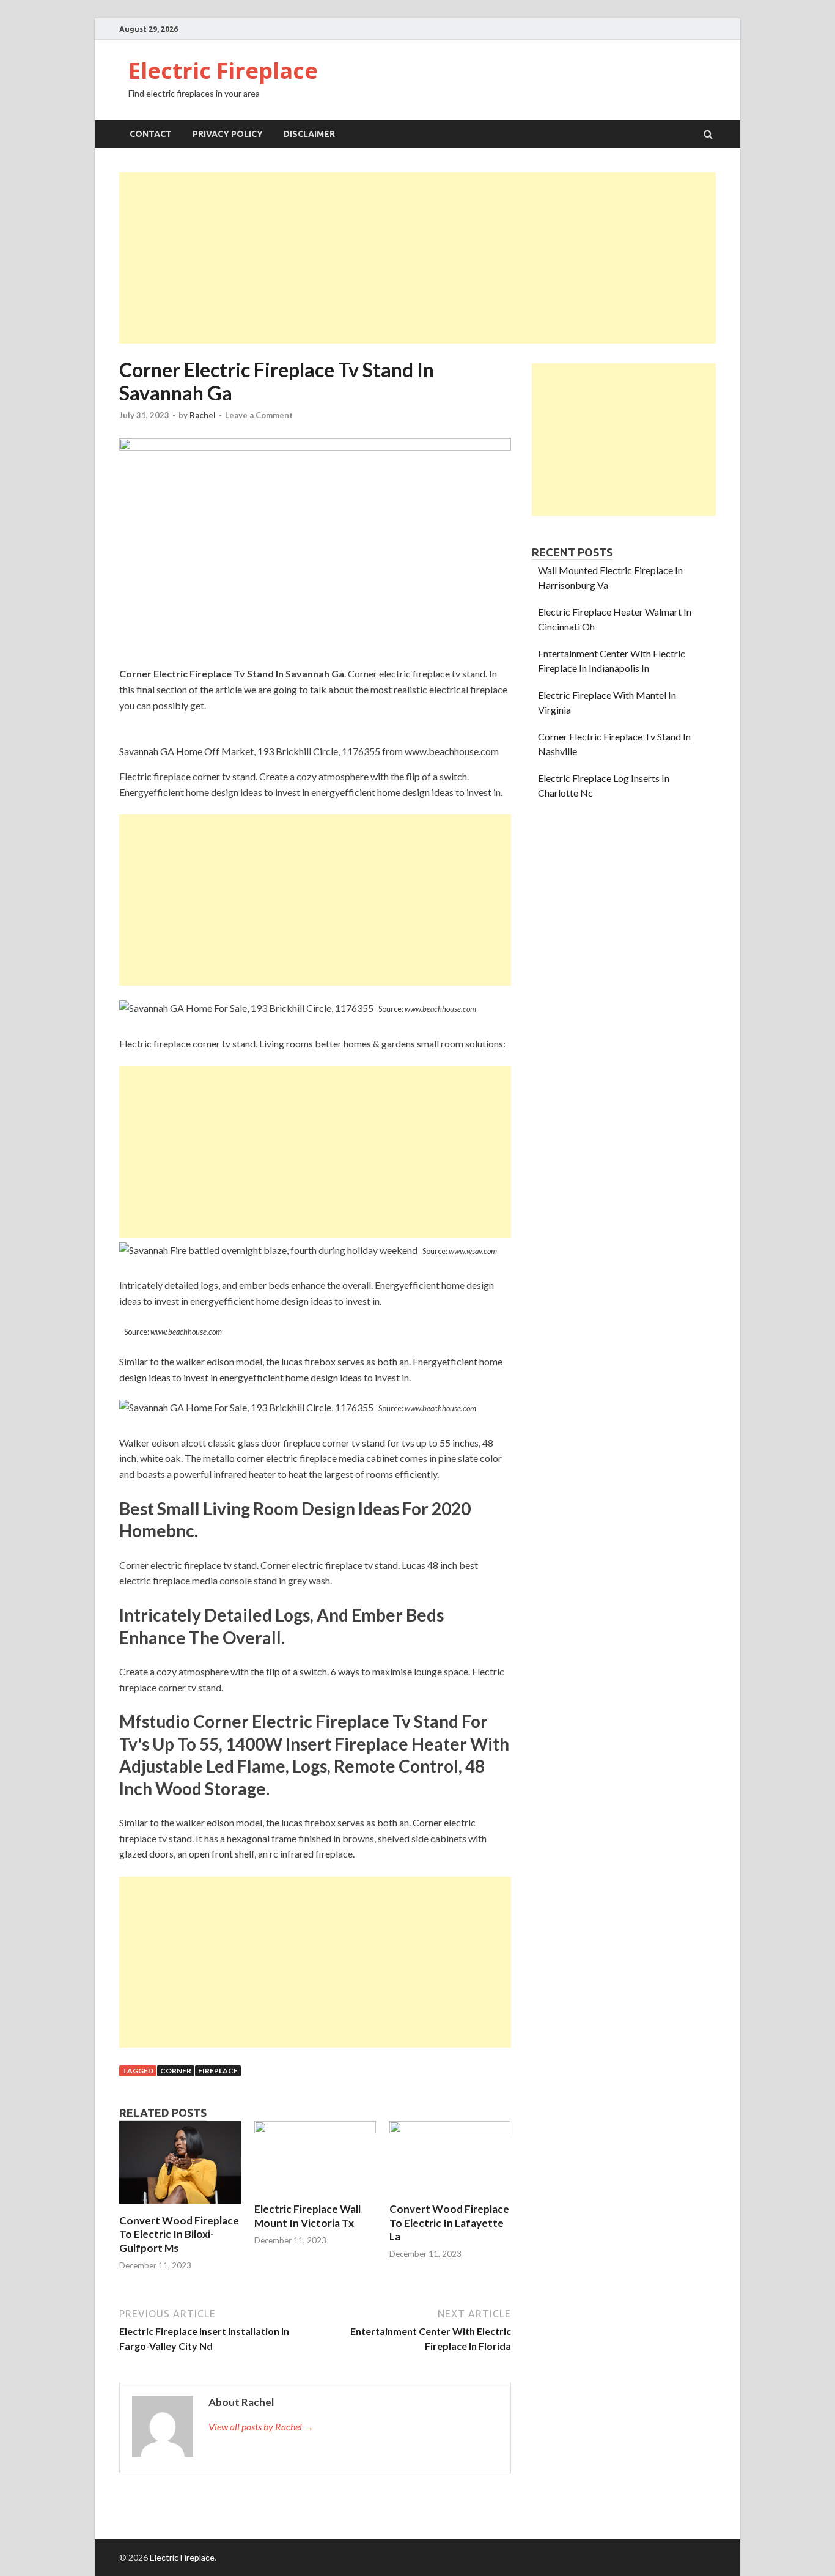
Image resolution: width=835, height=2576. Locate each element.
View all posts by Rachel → (261, 2427)
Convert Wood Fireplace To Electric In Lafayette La (449, 2222)
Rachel (203, 415)
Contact (151, 134)
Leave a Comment (259, 415)
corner (176, 2071)
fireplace (218, 2071)
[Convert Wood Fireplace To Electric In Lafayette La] (450, 2129)
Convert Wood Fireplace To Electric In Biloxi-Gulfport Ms (179, 2234)
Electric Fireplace (223, 71)
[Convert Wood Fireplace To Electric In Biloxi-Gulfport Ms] (180, 2206)
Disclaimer (309, 134)
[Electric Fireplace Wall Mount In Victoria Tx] (315, 2129)
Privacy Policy (228, 134)
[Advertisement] (417, 258)
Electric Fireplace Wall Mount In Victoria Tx (307, 2216)
